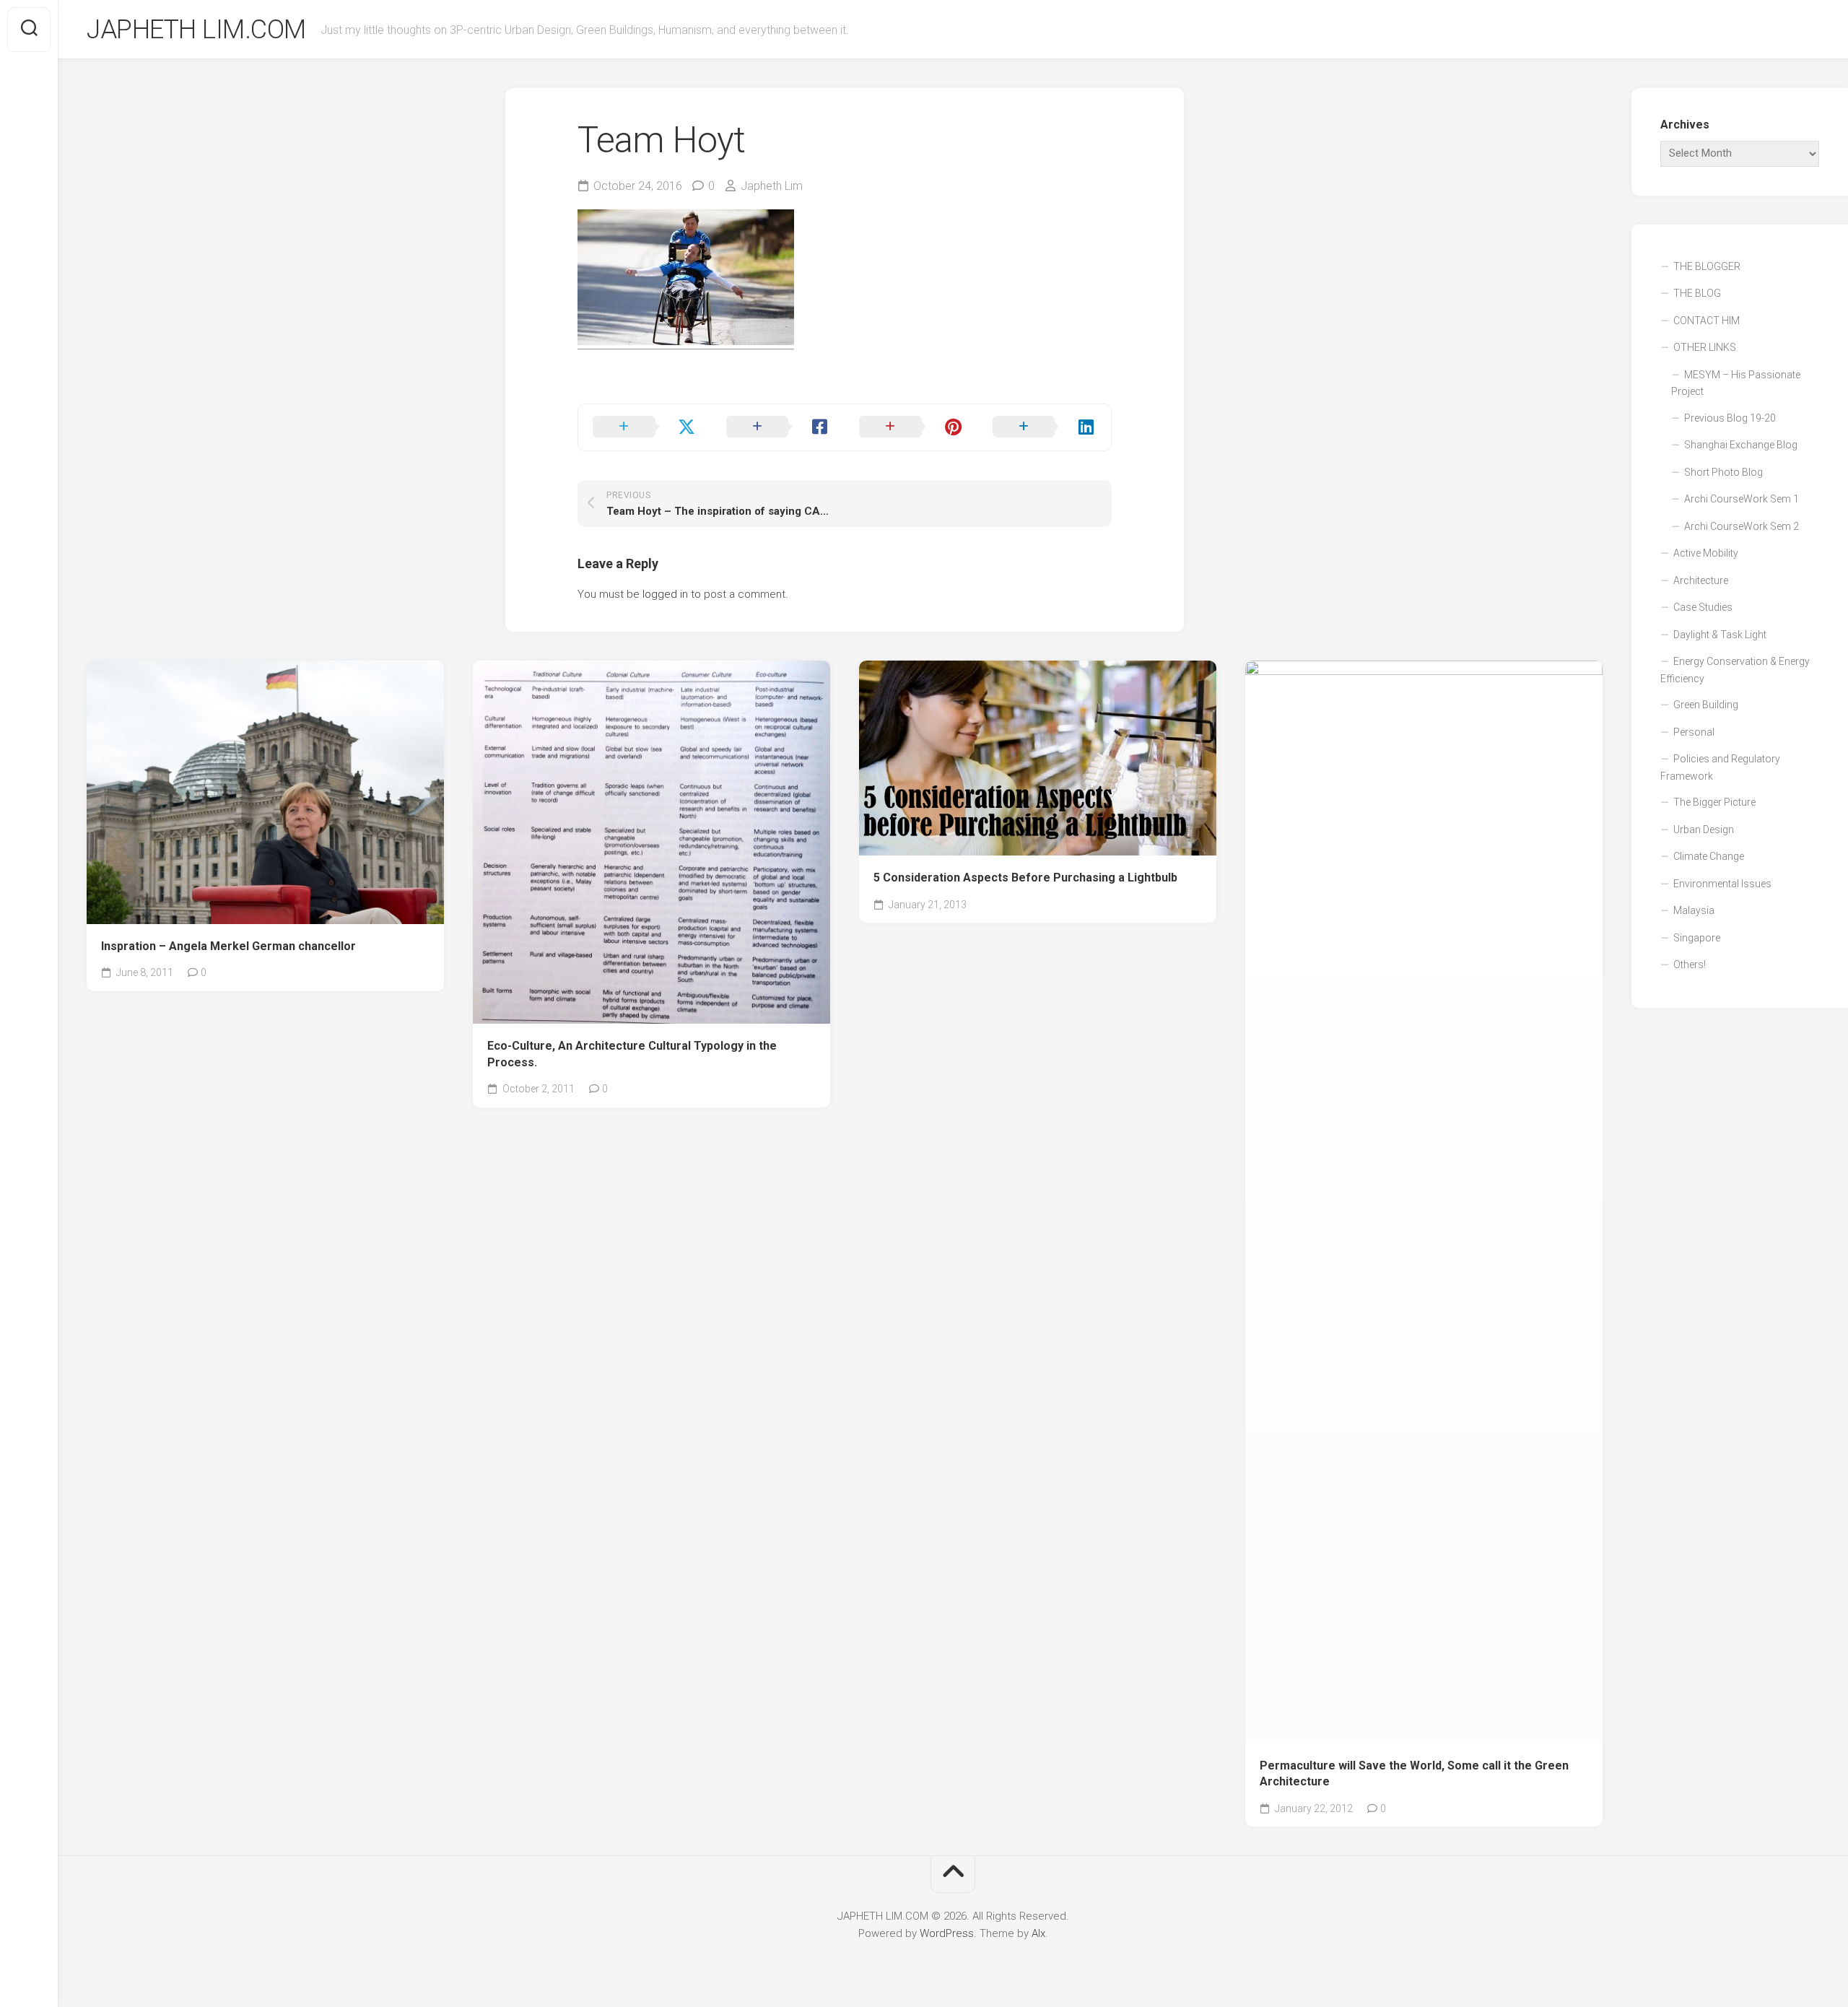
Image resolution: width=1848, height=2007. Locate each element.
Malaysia (1694, 910)
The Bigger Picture (1714, 802)
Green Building (1706, 705)
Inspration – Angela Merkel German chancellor (228, 946)
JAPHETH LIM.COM (196, 30)
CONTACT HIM (1707, 321)
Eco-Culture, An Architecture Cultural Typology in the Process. (632, 1054)
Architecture (1701, 580)
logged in (665, 594)
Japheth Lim (772, 186)
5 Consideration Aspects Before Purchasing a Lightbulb (1025, 878)
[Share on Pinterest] (911, 427)
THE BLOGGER (1707, 266)
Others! (1690, 965)
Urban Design (1704, 830)
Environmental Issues (1722, 884)
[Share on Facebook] (779, 427)
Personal (1694, 732)
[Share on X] (645, 427)
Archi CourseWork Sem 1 (1742, 499)
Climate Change (1709, 856)
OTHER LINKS (1705, 347)
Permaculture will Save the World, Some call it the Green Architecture (1414, 1774)
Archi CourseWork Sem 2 (1742, 526)
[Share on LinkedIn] (1045, 427)
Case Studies (1703, 607)
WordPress (947, 1933)
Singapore (1697, 938)
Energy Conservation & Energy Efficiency (1735, 670)
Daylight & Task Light (1720, 635)
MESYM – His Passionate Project (1736, 383)
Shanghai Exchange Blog (1741, 445)
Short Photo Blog (1723, 472)
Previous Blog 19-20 (1730, 418)
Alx (1038, 1933)
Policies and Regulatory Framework (1720, 767)
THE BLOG (1697, 293)
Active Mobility (1706, 553)
